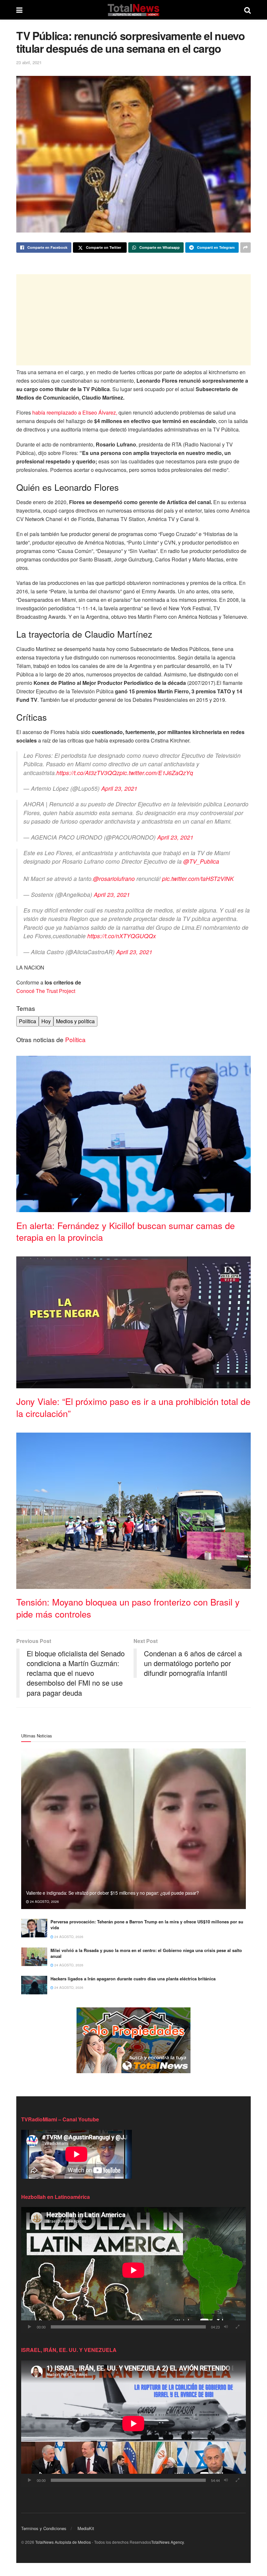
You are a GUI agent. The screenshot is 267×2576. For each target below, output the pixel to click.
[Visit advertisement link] (133, 2040)
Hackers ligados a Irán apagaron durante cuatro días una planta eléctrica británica (133, 1979)
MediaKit (86, 2528)
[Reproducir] (30, 2327)
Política (75, 1039)
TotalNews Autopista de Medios (63, 2542)
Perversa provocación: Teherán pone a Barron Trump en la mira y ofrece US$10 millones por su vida (147, 1925)
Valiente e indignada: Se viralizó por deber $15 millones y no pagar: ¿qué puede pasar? (112, 1893)
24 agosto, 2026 (44, 1902)
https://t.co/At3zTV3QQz (88, 773)
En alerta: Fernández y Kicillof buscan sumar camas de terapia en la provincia (126, 1231)
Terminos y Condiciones (44, 2528)
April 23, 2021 (119, 788)
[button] (133, 1130)
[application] (133, 2270)
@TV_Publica (201, 861)
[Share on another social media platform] (246, 248)
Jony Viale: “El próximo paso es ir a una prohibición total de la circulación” (133, 1407)
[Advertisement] (133, 320)
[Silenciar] (226, 2327)
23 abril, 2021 (29, 62)
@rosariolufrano (114, 878)
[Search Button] (247, 10)
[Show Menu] (19, 10)
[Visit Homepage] (133, 10)
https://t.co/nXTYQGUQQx (122, 936)
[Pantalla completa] (237, 2327)
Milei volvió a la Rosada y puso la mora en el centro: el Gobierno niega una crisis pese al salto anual (146, 1953)
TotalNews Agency (167, 2542)
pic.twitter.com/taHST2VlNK (198, 878)
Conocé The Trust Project (46, 991)
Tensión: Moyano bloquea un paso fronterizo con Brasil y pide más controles (128, 1608)
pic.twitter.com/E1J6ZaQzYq (156, 773)
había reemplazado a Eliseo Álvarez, (75, 412)
